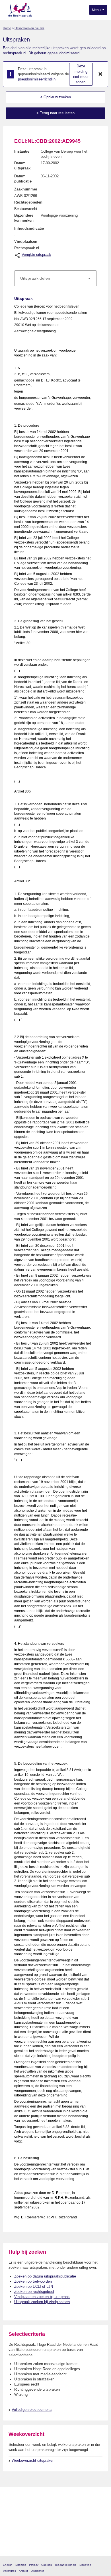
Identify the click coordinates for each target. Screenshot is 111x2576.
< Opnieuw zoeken (55, 97)
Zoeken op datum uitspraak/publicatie (45, 2276)
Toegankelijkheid (66, 2565)
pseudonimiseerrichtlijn (37, 79)
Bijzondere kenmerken (24, 218)
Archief (23, 2571)
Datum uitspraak (22, 166)
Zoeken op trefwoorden (33, 2281)
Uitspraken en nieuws (29, 28)
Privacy (34, 2565)
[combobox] (55, 278)
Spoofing (85, 2565)
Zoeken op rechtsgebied (34, 2292)
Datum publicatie (23, 179)
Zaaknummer (26, 189)
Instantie (22, 151)
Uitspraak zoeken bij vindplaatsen (42, 2302)
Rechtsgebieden (28, 202)
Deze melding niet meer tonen (81, 74)
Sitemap (21, 2565)
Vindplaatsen (26, 241)
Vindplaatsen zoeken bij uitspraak (42, 2297)
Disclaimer (37, 2571)
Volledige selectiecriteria (32, 2410)
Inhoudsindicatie (29, 228)
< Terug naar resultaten (55, 113)
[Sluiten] (100, 74)
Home (7, 28)
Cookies (47, 2565)
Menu (97, 10)
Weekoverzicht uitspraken (33, 2460)
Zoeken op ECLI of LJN (34, 2286)
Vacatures (9, 2571)
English (8, 2565)
